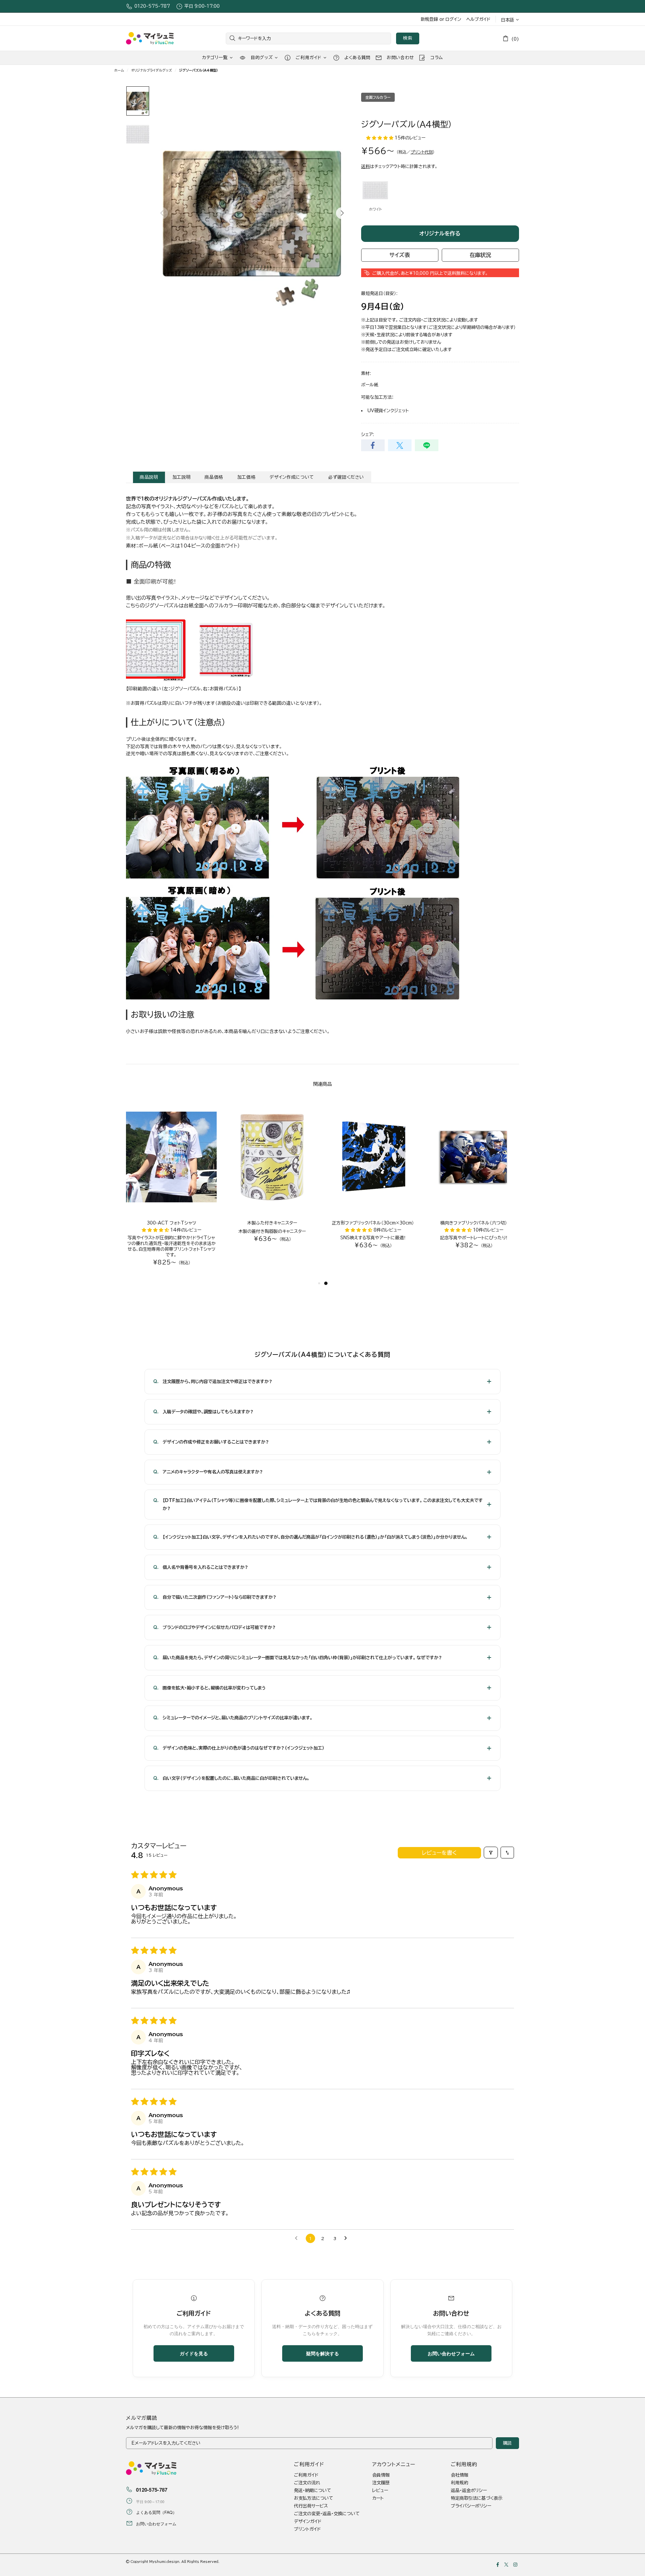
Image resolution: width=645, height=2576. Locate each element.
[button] (380, 138)
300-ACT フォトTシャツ (171, 1223)
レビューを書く (439, 1853)
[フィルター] (491, 1853)
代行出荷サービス (311, 2506)
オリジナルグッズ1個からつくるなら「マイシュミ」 (150, 38)
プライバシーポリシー (471, 2506)
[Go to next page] (347, 2238)
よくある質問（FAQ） (156, 2512)
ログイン (453, 19)
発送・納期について (313, 2491)
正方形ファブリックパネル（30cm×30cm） (373, 1223)
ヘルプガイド (478, 19)
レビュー (380, 2491)
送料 (365, 166)
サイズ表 (400, 255)
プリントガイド (307, 2529)
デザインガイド (308, 2521)
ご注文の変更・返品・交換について (327, 2514)
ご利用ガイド (306, 2475)
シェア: (368, 435)
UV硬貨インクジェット (388, 411)
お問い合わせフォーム (451, 2353)
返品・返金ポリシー (469, 2491)
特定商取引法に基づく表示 (477, 2498)
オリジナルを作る (440, 233)
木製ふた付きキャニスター (272, 1223)
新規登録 (429, 19)
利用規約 (460, 2483)
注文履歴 (381, 2483)
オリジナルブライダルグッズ (152, 70)
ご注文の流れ (307, 2483)
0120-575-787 (152, 6)
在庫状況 (480, 255)
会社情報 (460, 2475)
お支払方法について (314, 2498)
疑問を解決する (322, 2353)
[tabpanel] (373, 1181)
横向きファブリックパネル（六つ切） (474, 1223)
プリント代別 (422, 152)
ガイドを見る (194, 2353)
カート (378, 2498)
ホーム (119, 70)
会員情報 (381, 2475)
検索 (408, 38)
